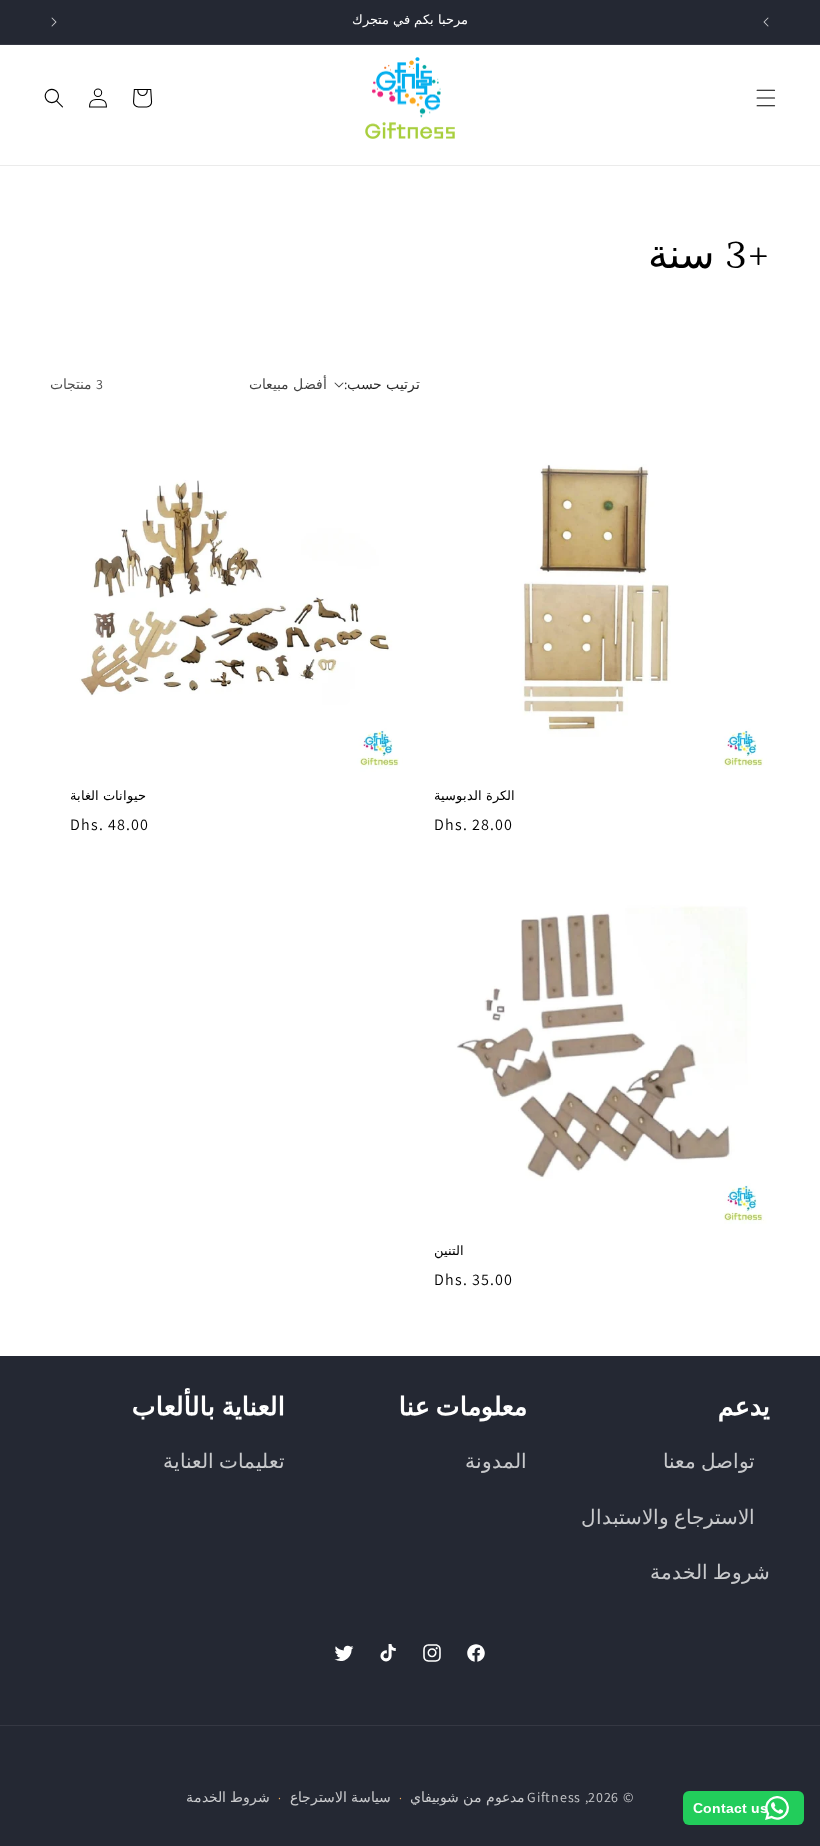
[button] (766, 98)
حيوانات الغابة (108, 796)
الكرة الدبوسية (474, 796)
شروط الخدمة (710, 1572)
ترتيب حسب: (381, 384)
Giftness (554, 1797)
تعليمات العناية (224, 1461)
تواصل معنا (709, 1461)
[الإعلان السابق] (766, 22)
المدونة (496, 1461)
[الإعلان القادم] (54, 22)
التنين (449, 1251)
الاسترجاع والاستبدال (668, 1517)
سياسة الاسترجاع (340, 1797)
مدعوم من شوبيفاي (467, 1797)
